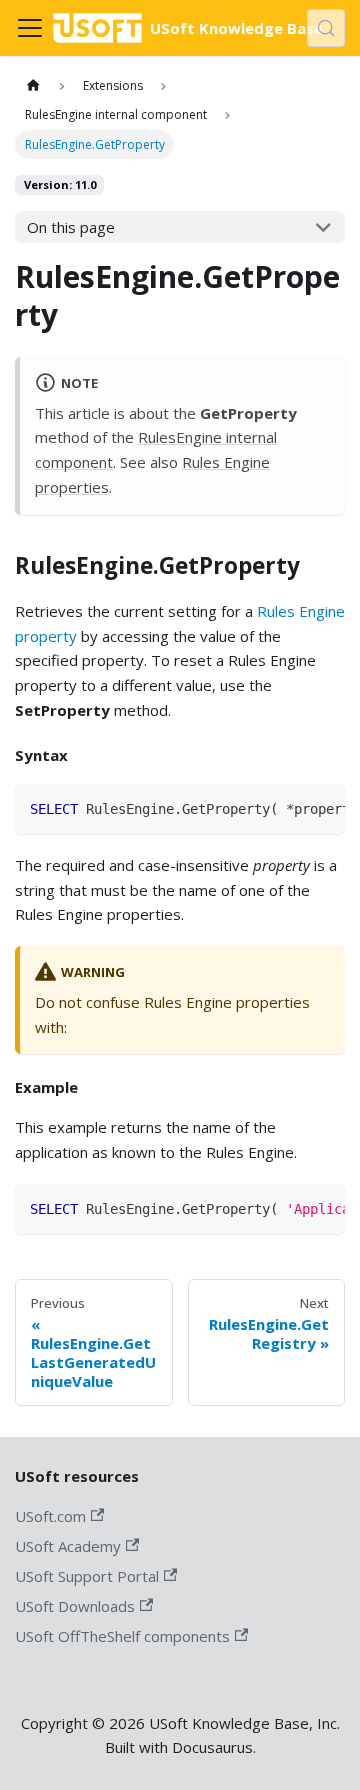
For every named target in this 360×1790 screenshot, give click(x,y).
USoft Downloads (75, 1606)
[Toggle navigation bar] (30, 28)
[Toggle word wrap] (288, 807)
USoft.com (50, 1516)
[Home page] (33, 85)
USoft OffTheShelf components (122, 1636)
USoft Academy (68, 1546)
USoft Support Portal (87, 1576)
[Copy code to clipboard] (322, 807)
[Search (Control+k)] (326, 28)
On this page (71, 227)
